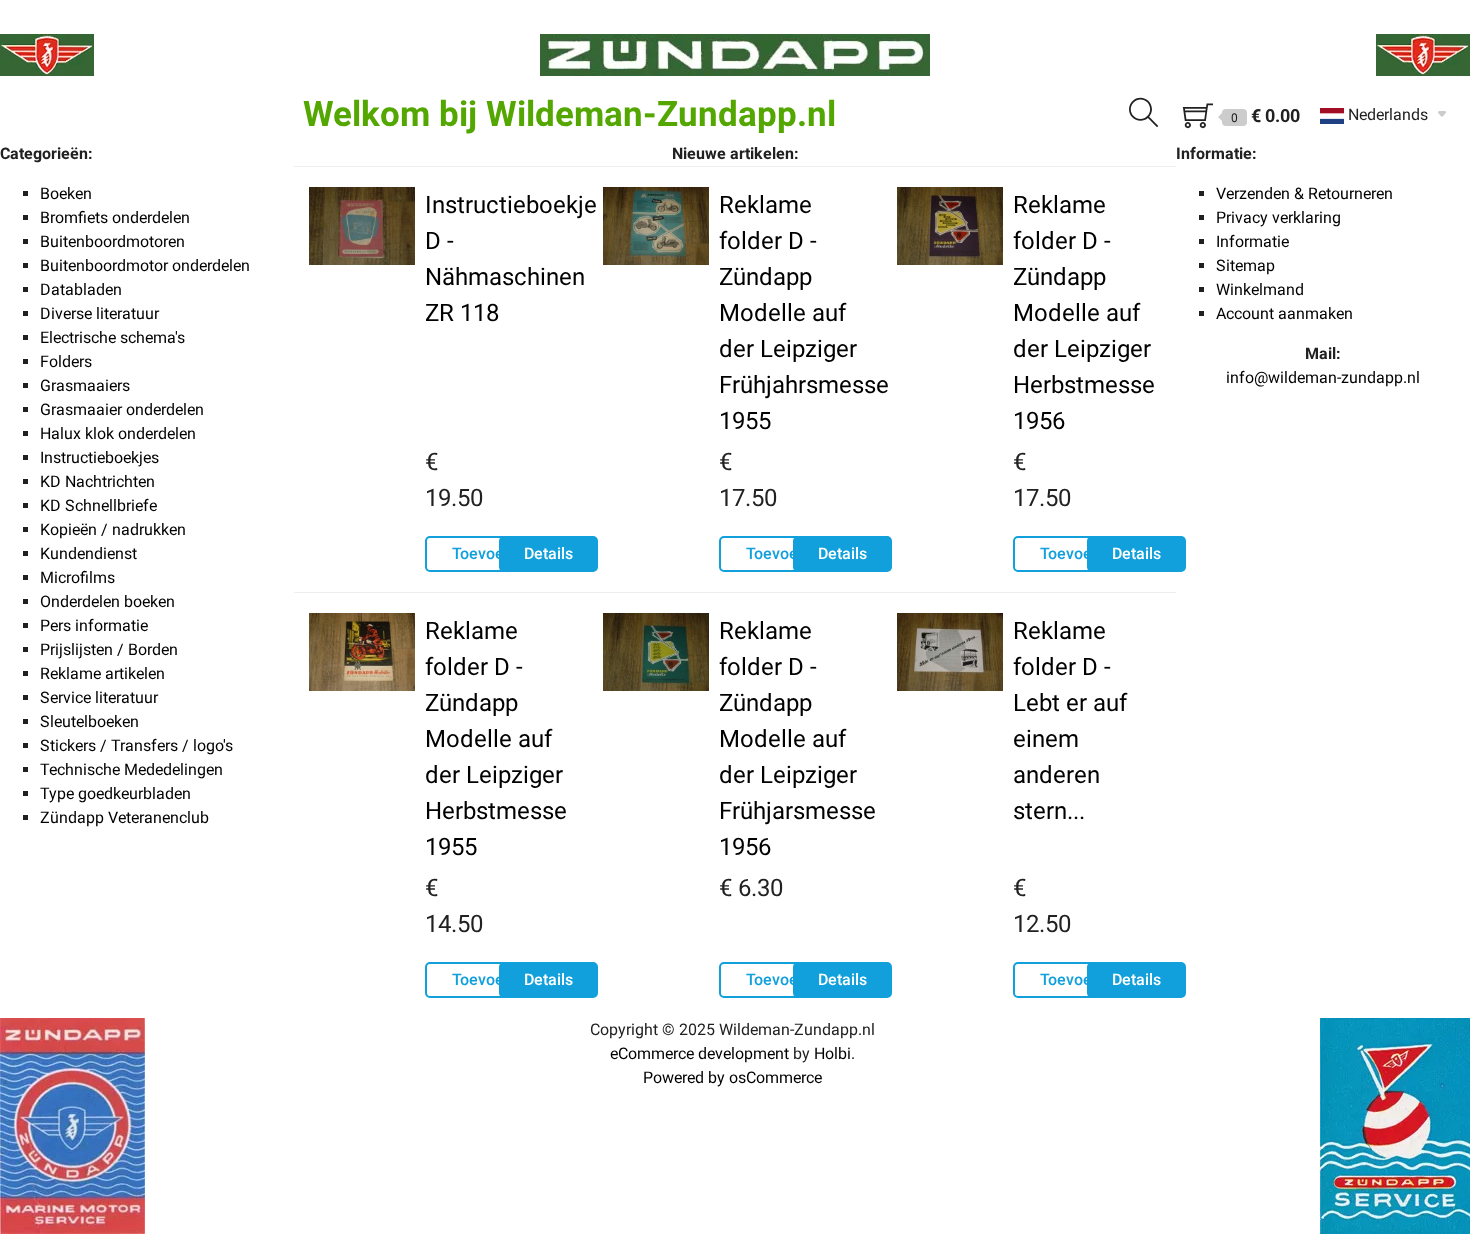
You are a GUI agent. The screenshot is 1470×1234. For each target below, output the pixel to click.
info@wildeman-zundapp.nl (1323, 377)
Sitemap (1245, 265)
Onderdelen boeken (107, 601)
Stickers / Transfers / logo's (136, 745)
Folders (66, 361)
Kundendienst (88, 553)
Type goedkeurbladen (115, 793)
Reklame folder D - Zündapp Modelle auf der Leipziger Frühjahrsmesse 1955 (804, 313)
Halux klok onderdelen (118, 433)
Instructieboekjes (99, 457)
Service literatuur (99, 697)
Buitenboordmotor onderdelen (145, 265)
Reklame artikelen (102, 673)
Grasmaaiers (85, 385)
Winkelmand (1260, 289)
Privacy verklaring (1278, 217)
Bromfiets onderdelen (115, 217)
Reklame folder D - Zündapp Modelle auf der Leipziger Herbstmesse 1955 (496, 739)
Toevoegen (491, 553)
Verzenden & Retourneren (1304, 193)
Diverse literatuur (99, 313)
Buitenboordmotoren (112, 241)
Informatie (1252, 241)
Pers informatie (94, 625)
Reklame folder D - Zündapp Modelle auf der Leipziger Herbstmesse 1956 (1084, 313)
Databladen (81, 289)
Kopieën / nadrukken (113, 529)
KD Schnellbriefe (98, 505)
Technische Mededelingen (131, 769)
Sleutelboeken (89, 721)
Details (548, 553)
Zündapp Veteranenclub (124, 817)
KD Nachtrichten (97, 481)
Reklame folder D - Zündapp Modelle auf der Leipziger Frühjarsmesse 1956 (797, 739)
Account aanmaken (1284, 313)
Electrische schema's (112, 337)
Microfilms (77, 577)
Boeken (66, 193)
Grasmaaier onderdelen (122, 409)
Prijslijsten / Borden (109, 649)
